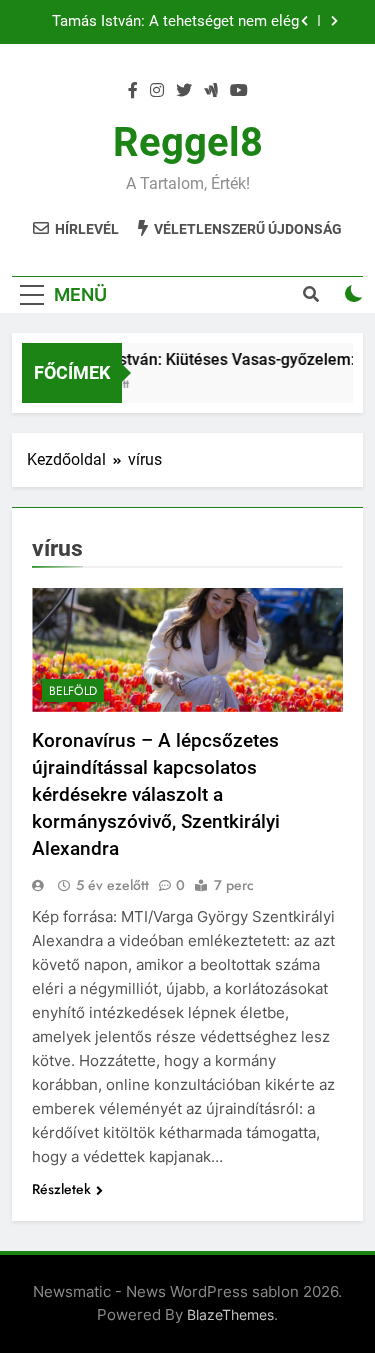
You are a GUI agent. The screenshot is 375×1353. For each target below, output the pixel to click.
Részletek (61, 1189)
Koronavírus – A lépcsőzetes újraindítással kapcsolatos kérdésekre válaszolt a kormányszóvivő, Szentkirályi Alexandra (156, 794)
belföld (73, 691)
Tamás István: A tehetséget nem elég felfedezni (175, 22)
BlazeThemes (230, 1314)
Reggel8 (188, 142)
